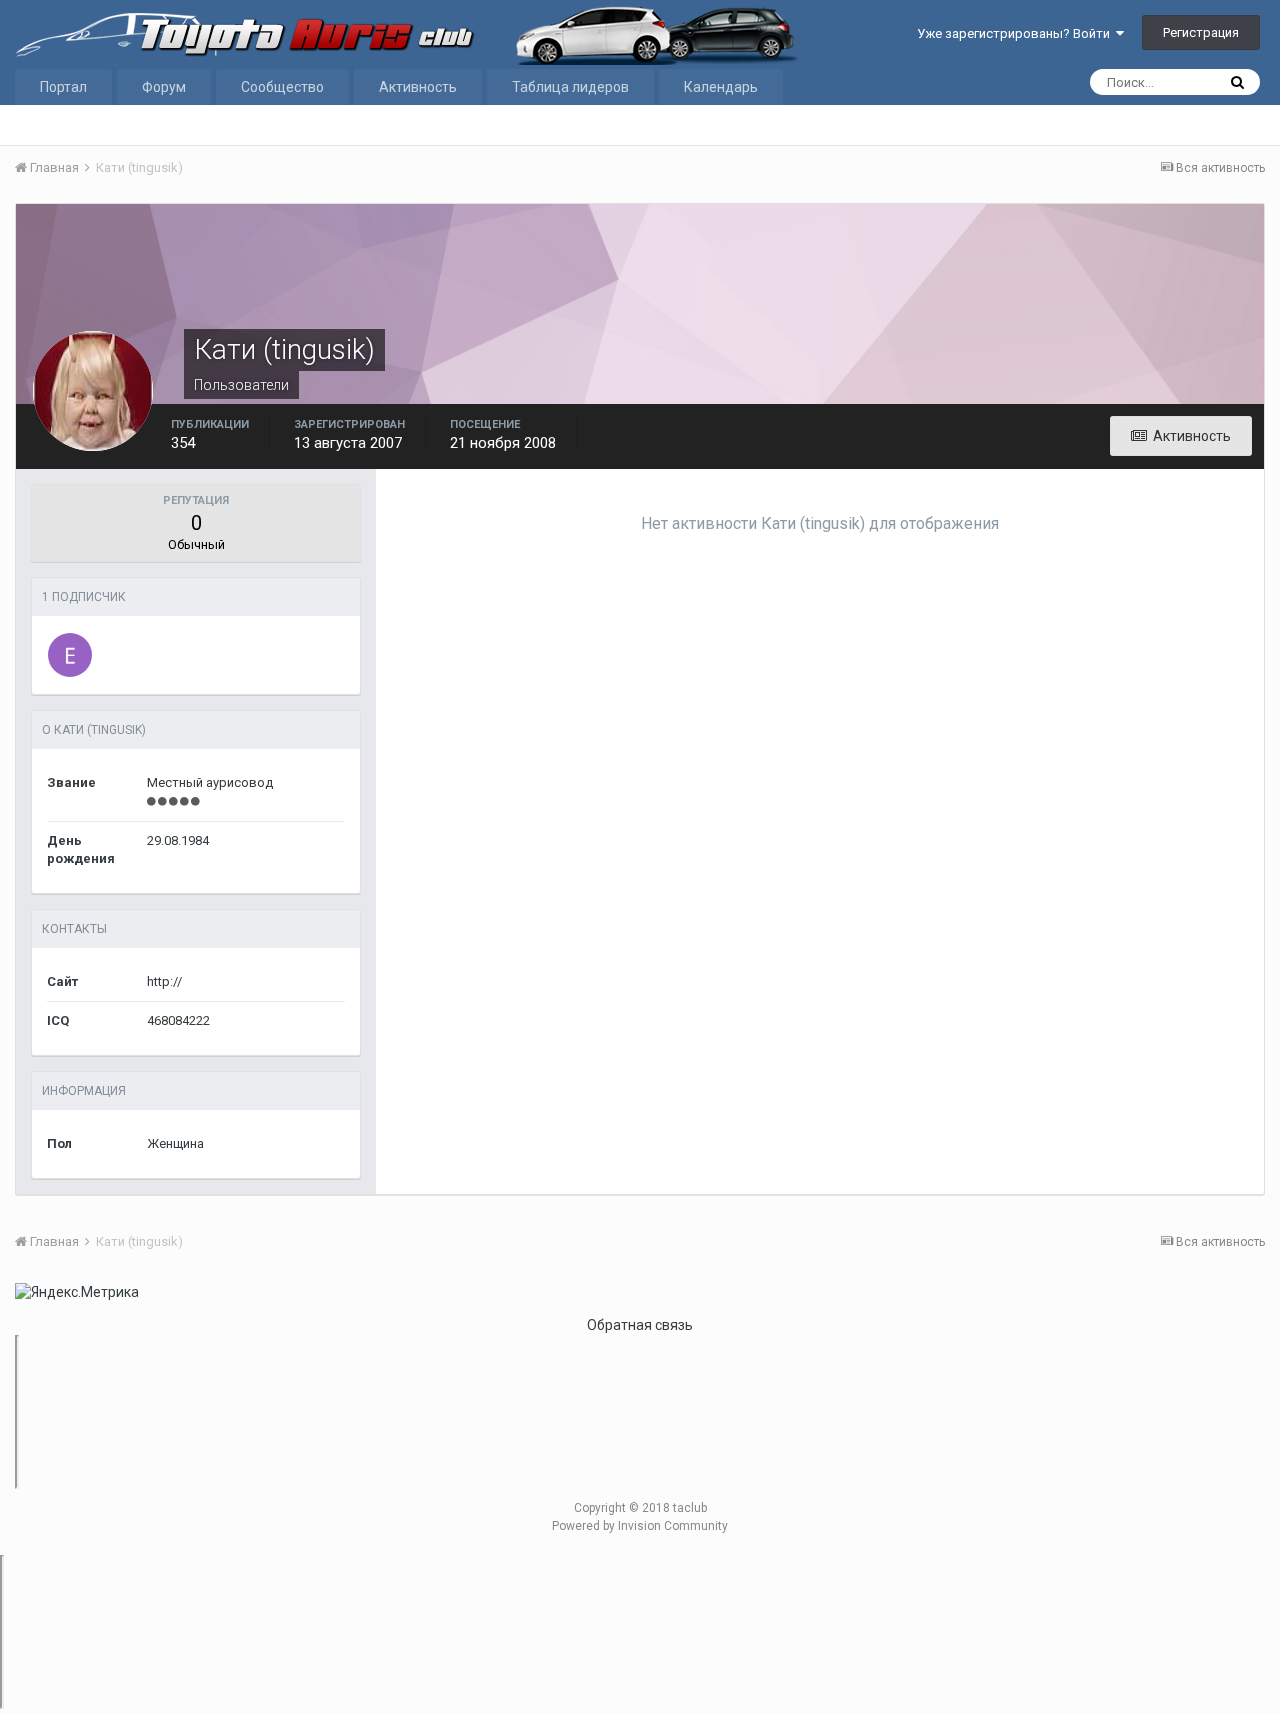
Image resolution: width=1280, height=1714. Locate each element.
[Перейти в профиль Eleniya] (70, 655)
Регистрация (1201, 32)
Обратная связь (640, 1325)
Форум (164, 87)
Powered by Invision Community (640, 1526)
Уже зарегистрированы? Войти (1016, 33)
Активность (418, 87)
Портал (63, 87)
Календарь (721, 87)
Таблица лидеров (570, 87)
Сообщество (282, 87)
